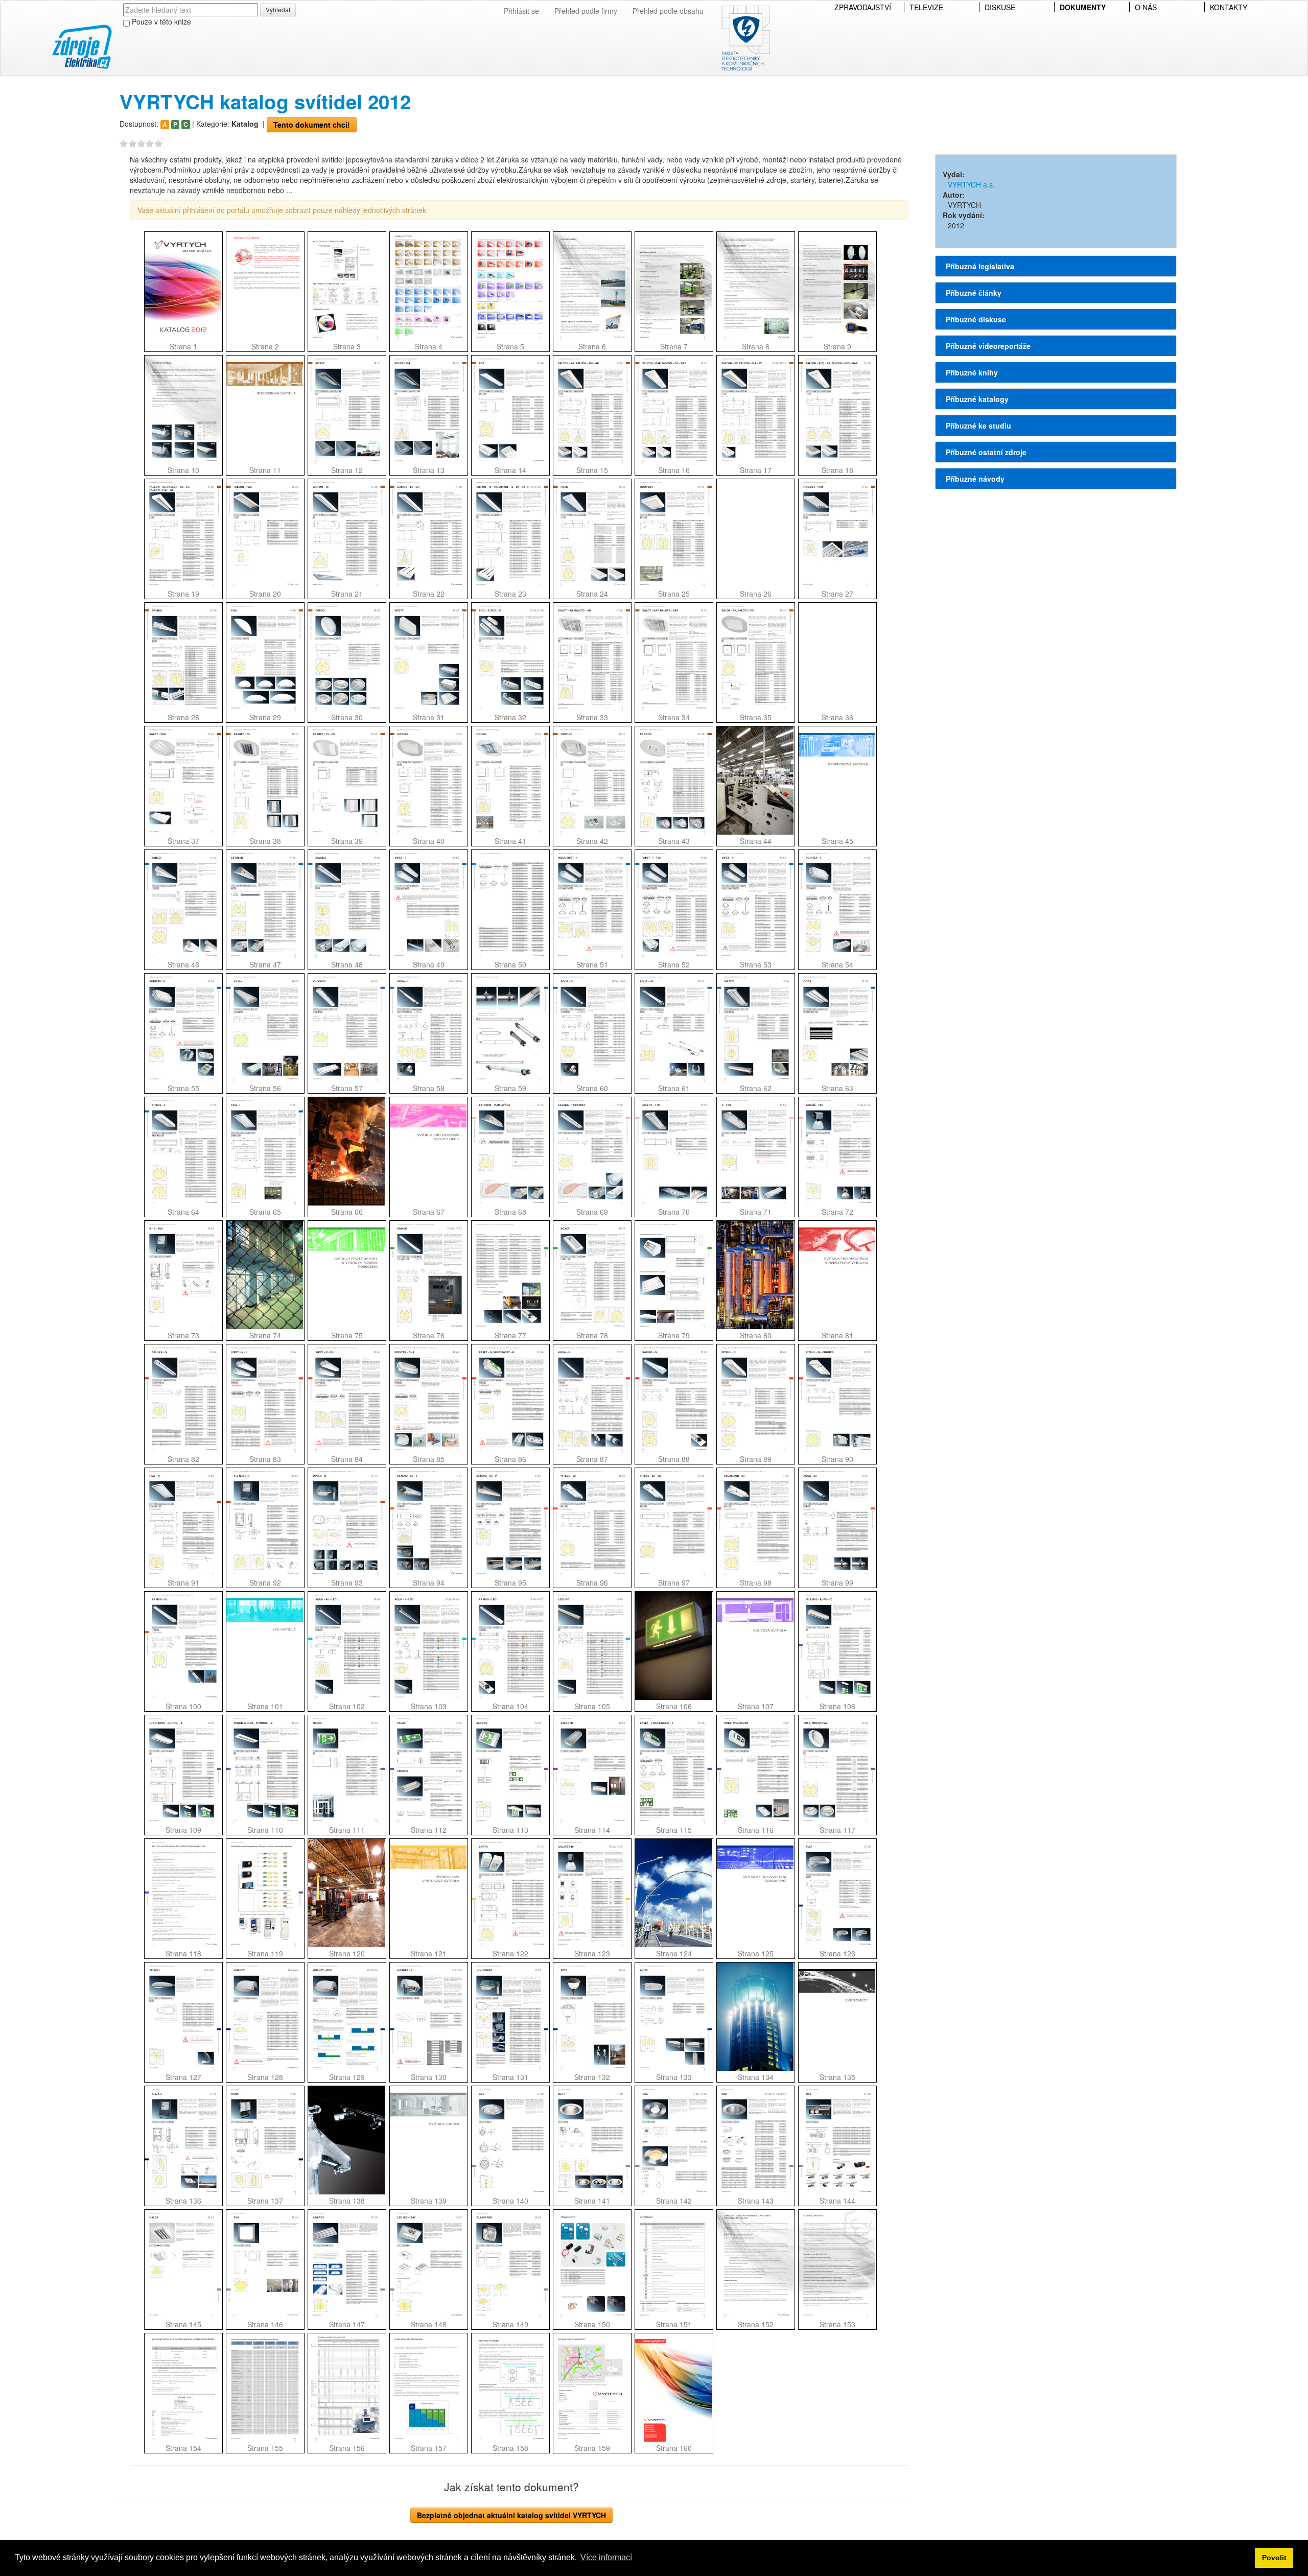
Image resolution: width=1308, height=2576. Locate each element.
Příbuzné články (974, 293)
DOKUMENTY (1083, 7)
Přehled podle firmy (586, 11)
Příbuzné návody (975, 479)
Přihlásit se (521, 11)
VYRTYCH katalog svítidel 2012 (265, 101)
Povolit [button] (1274, 2558)
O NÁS (1146, 7)
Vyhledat (278, 9)
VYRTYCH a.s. (971, 184)
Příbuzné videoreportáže (988, 346)
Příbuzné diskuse (976, 319)
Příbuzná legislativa (980, 266)
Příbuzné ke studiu (978, 426)
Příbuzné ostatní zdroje (986, 452)
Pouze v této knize (160, 21)
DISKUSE (1000, 7)
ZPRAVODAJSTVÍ (863, 7)
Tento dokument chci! (312, 125)
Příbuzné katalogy (977, 399)
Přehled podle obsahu (668, 11)
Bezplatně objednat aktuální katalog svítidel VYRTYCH (511, 2515)
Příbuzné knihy (972, 372)
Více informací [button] (606, 2557)
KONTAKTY (1229, 7)
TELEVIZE (926, 7)
